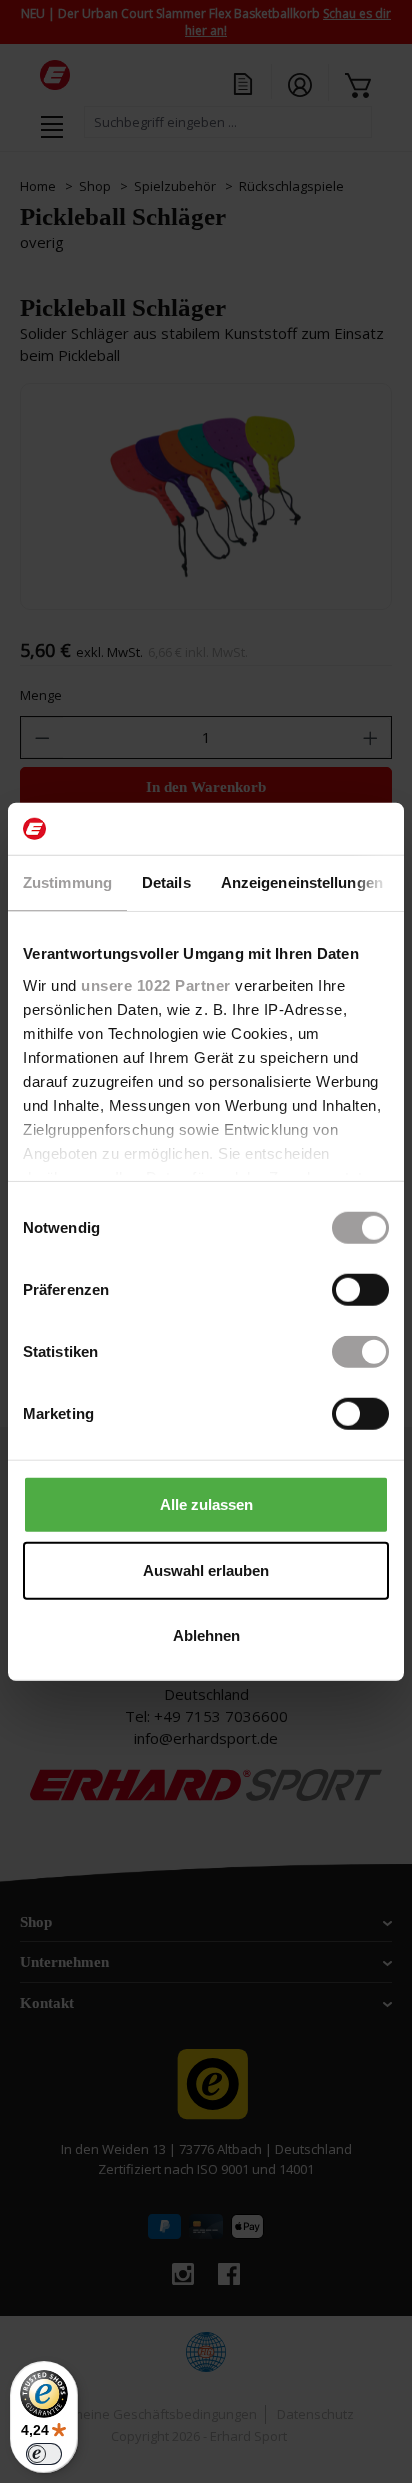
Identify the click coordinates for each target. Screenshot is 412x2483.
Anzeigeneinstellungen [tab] (302, 882)
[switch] (360, 1290)
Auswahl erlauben (206, 1569)
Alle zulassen (206, 1504)
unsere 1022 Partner (156, 984)
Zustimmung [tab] (67, 882)
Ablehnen (206, 1635)
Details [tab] (166, 882)
